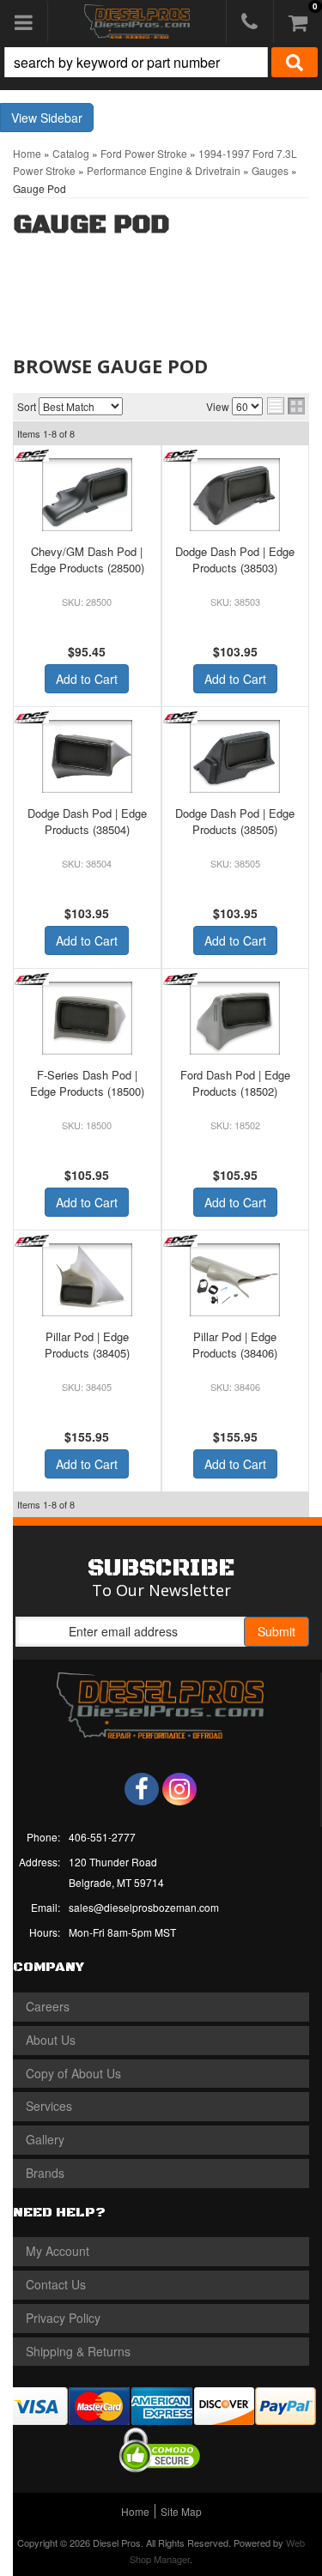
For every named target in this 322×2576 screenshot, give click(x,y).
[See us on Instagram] (179, 1789)
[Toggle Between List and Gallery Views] (286, 406)
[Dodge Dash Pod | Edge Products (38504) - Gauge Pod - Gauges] (87, 756)
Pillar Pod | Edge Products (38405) (87, 1344)
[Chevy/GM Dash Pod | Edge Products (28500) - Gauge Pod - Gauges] (87, 495)
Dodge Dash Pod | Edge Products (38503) (235, 559)
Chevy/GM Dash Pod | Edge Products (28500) (87, 559)
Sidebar (61, 118)
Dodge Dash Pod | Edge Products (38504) (87, 821)
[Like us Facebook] (142, 1789)
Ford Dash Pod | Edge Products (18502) (235, 1082)
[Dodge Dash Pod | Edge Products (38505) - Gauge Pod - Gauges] (236, 756)
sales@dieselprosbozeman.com (144, 1907)
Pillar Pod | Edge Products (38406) (235, 1344)
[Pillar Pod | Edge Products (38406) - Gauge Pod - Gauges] (236, 1280)
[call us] (250, 21)
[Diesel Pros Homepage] (137, 21)
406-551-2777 (102, 1837)
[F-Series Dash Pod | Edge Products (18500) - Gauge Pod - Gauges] (87, 1018)
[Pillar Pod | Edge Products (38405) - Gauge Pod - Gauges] (87, 1280)
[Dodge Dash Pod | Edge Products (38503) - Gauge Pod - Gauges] (236, 495)
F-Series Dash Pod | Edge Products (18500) (87, 1082)
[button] (161, 62)
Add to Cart (87, 679)
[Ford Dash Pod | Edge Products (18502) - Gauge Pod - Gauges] (236, 1018)
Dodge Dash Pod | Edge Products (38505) (235, 821)
